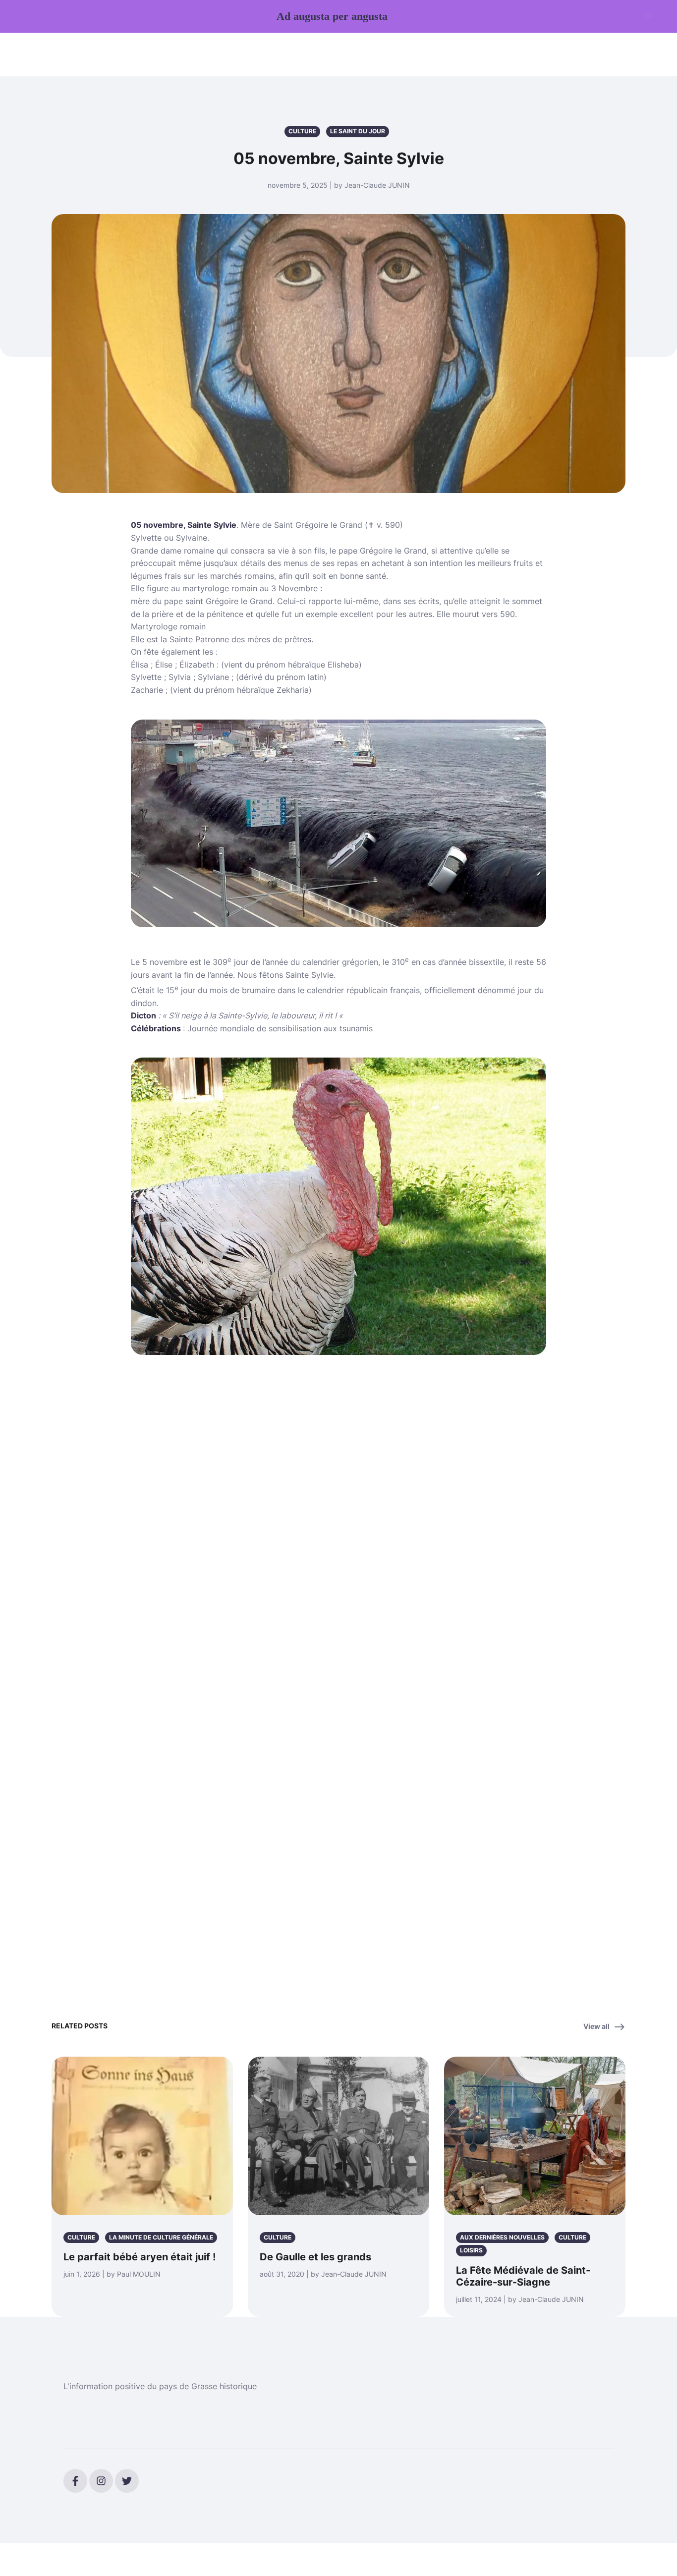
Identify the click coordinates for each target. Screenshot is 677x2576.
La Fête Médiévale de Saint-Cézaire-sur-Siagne (523, 2276)
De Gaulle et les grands (315, 2257)
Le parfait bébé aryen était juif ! (140, 2257)
